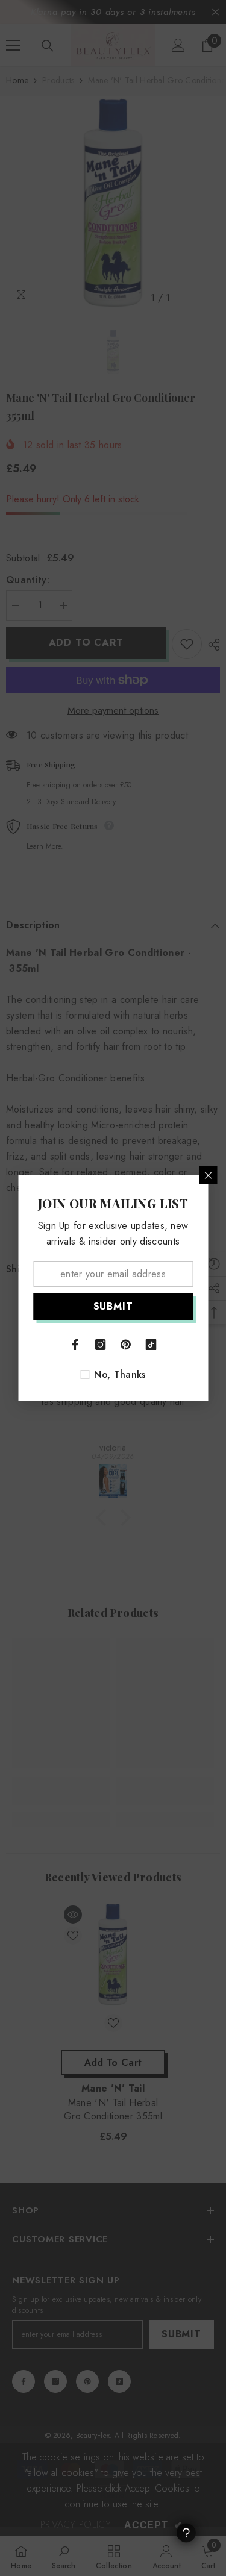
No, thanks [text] (120, 1375)
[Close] (208, 1175)
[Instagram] (101, 1345)
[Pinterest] (126, 1345)
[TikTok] (151, 1345)
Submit (113, 1306)
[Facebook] (75, 1345)
